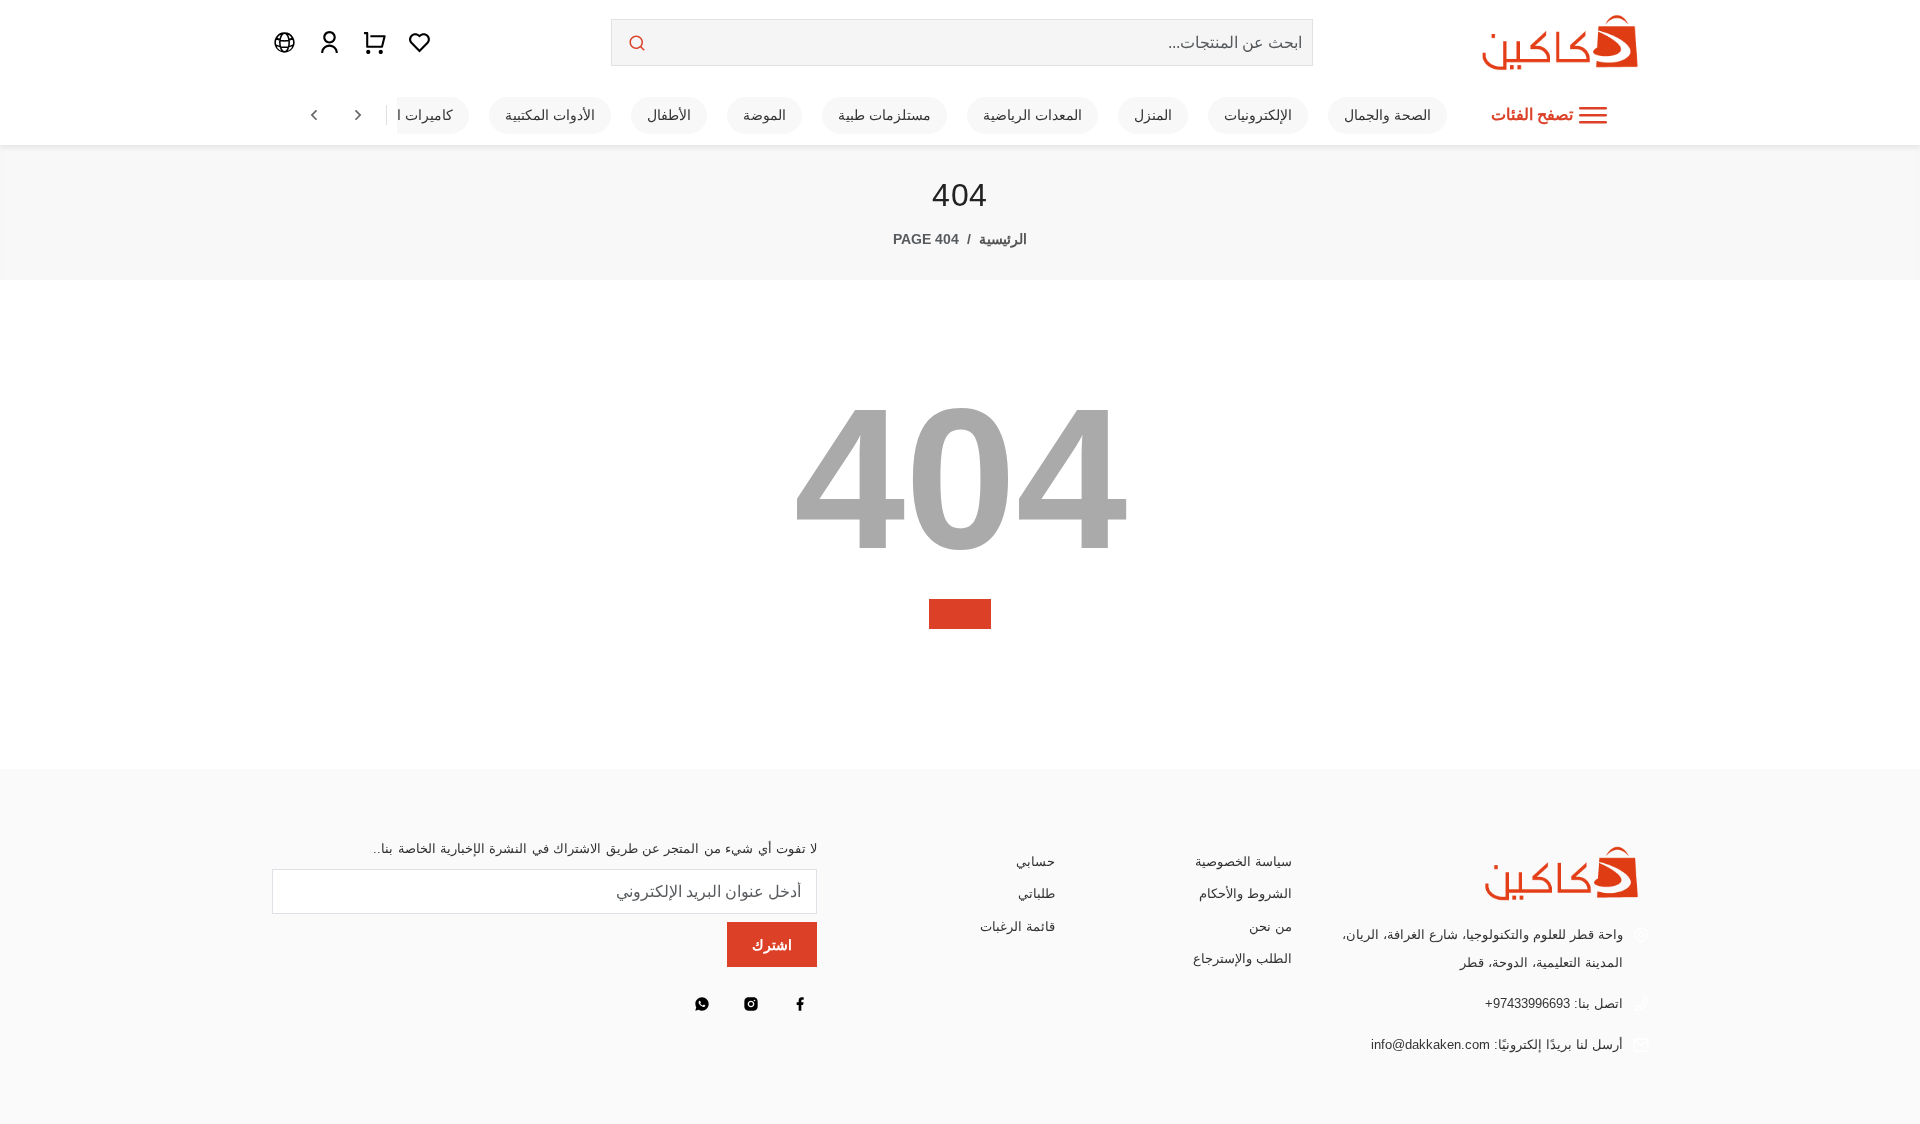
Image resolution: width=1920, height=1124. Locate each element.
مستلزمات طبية (884, 115)
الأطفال (669, 115)
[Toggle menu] (1593, 115)
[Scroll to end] (358, 115)
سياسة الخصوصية (1243, 861)
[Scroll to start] (314, 115)
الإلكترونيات (1258, 115)
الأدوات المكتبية (550, 115)
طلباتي (1036, 893)
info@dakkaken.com (1430, 1044)
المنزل (1153, 115)
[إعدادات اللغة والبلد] (284, 42)
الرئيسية (1003, 239)
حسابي (1035, 861)
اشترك (772, 945)
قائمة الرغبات (1017, 926)
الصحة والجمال (1387, 115)
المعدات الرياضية (1032, 115)
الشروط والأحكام (1245, 893)
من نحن (1270, 926)
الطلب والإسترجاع (1242, 958)
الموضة (764, 115)
